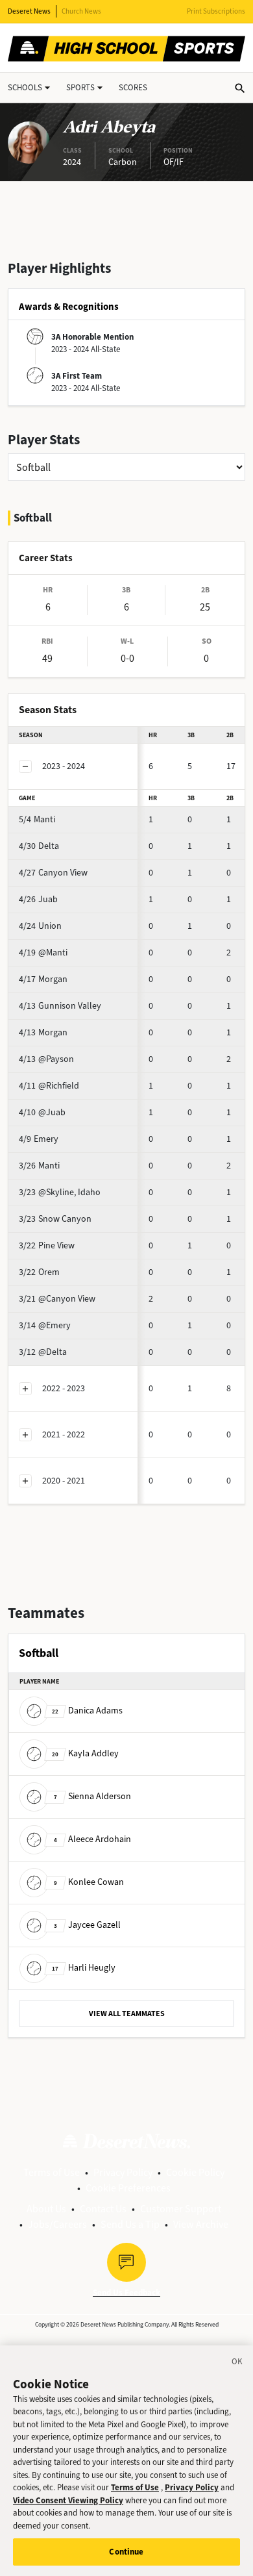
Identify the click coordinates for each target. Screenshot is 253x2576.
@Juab (42, 1112)
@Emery (45, 1325)
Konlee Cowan (89, 1882)
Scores (133, 87)
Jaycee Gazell (87, 1925)
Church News (81, 11)
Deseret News (29, 11)
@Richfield (49, 1086)
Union (40, 926)
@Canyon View (57, 1299)
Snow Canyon (55, 1219)
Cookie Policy (195, 2172)
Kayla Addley (85, 1753)
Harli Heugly (84, 1968)
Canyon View (53, 873)
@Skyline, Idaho (60, 1192)
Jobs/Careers (57, 2224)
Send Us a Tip (130, 2224)
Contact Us (103, 2209)
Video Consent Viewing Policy (68, 2500)
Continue (126, 2552)
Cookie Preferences (128, 2188)
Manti (37, 819)
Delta (39, 846)
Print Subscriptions (216, 11)
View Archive (201, 2224)
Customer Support (181, 2209)
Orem (39, 1272)
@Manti (43, 953)
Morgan (43, 979)
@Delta (43, 1352)
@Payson (46, 1059)
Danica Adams (87, 1711)
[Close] (237, 2364)
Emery (39, 1139)
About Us (46, 2209)
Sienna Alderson (92, 1796)
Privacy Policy (123, 2172)
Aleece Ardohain (92, 1839)
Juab (38, 899)
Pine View (47, 1245)
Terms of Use (52, 2172)
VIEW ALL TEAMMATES (127, 2014)
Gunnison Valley (60, 1006)
